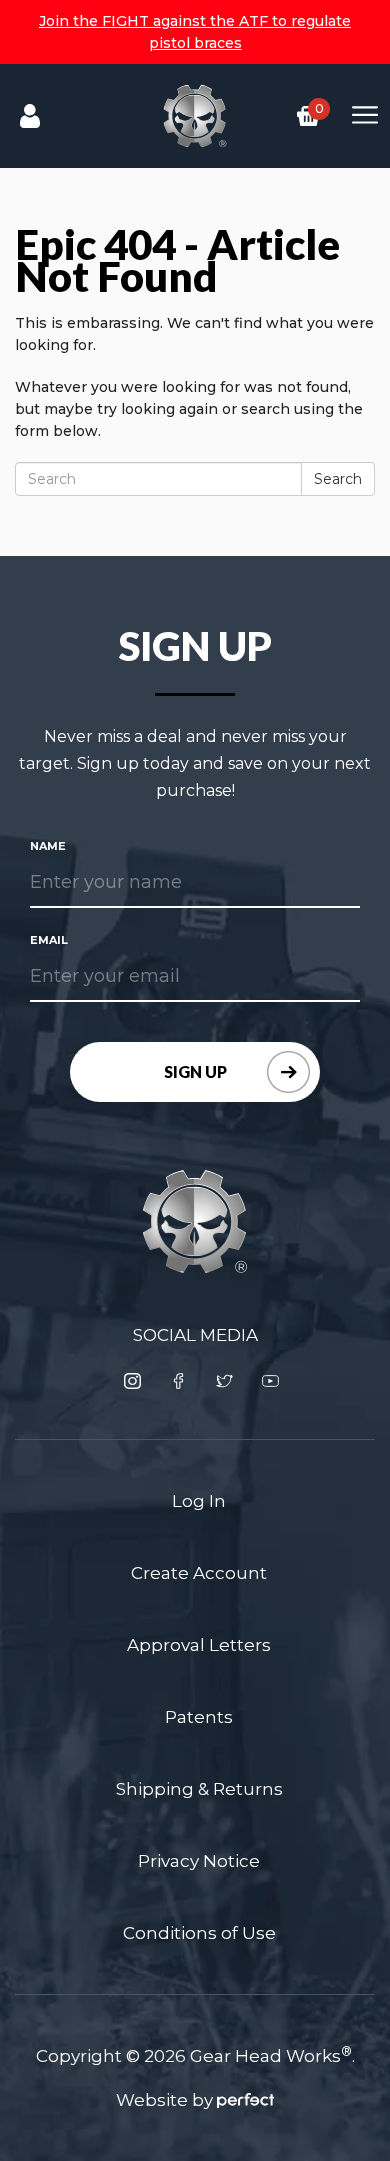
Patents (199, 1717)
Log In (199, 1501)
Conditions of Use (199, 1933)
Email (49, 940)
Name (48, 846)
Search (338, 479)
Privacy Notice (199, 1861)
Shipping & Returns (199, 1789)
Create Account (199, 1573)
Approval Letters (199, 1645)
